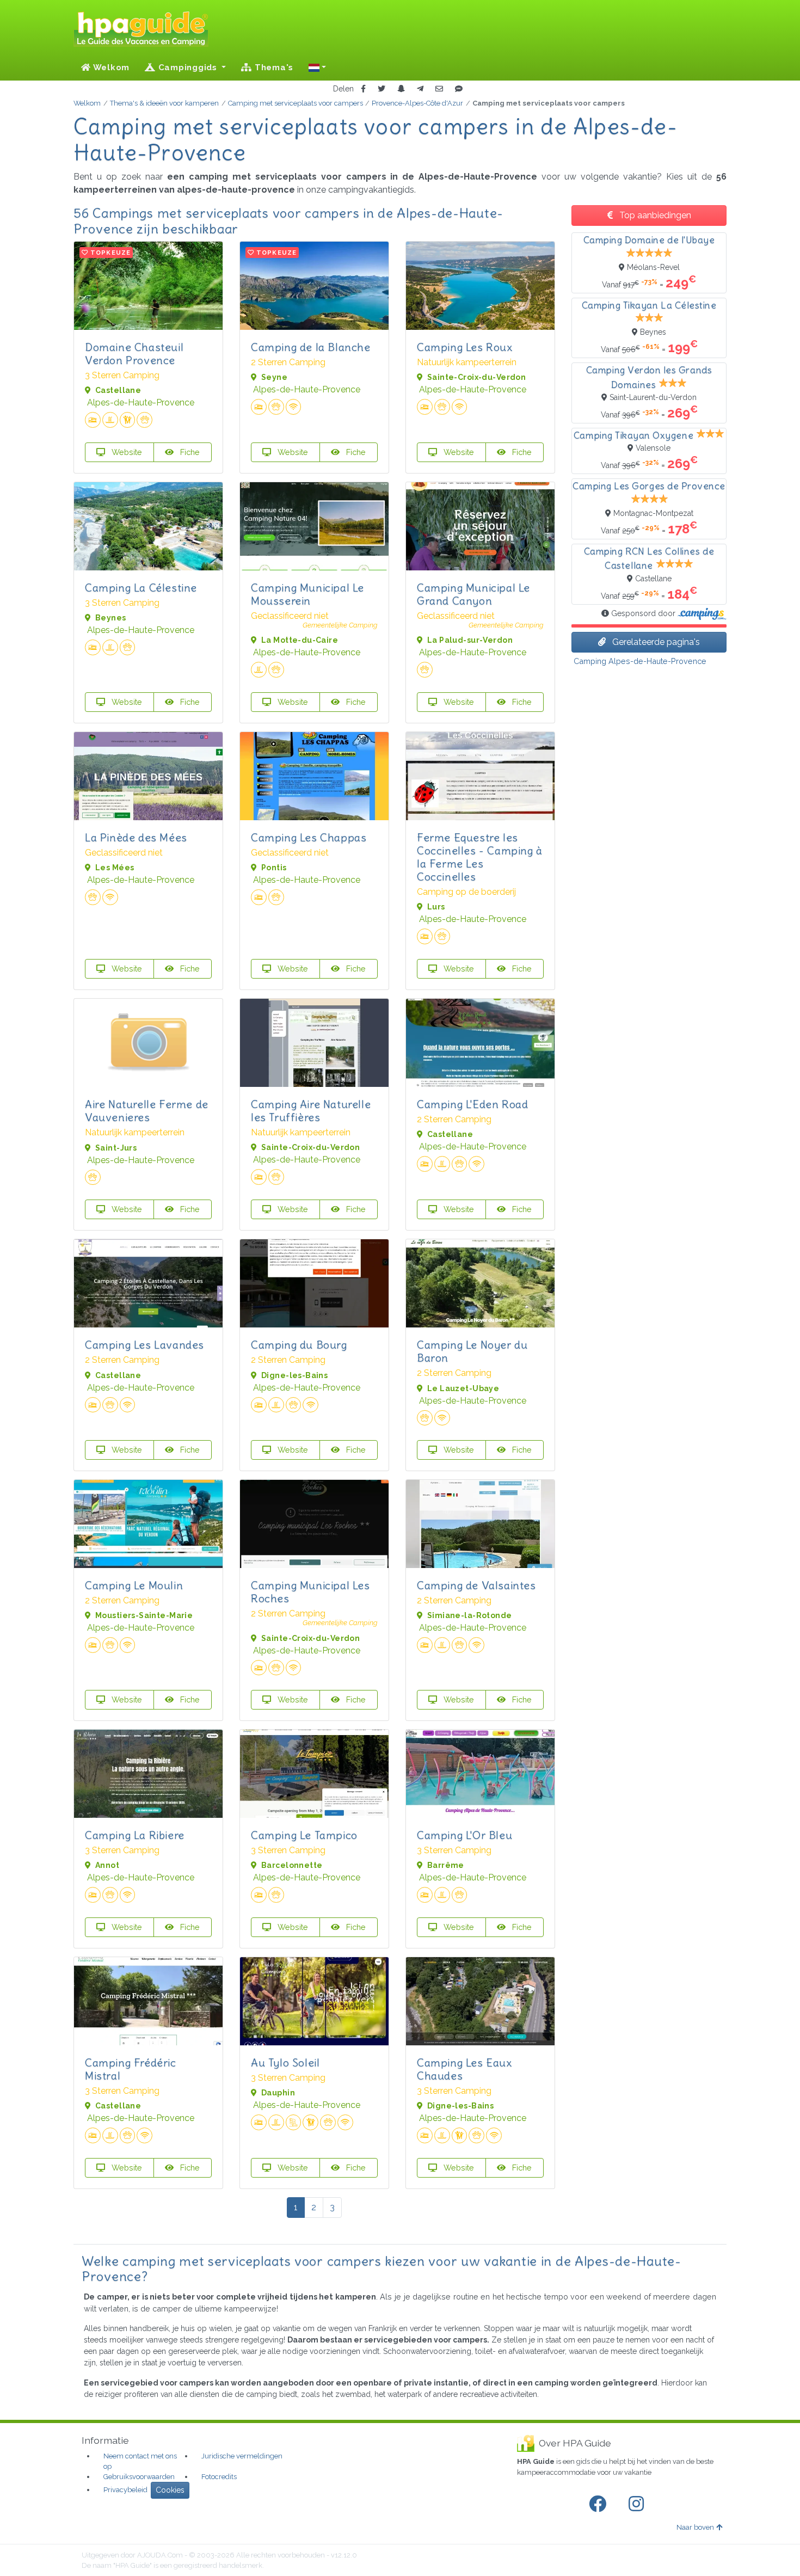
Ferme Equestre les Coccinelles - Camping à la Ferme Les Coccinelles (480, 857)
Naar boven (695, 2527)
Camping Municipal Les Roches (310, 1592)
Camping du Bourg (299, 1345)
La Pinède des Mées (136, 837)
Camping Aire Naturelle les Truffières (311, 1111)
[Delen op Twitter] (381, 89)
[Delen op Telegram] (420, 89)
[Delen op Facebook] (363, 89)
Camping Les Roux (465, 347)
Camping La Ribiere (135, 1835)
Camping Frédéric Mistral (131, 2069)
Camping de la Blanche (311, 347)
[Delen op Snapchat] (401, 89)
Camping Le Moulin (134, 1585)
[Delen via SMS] (459, 89)
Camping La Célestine (141, 588)
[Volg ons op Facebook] (600, 2504)
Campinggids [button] (188, 67)
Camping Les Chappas (309, 837)
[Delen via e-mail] (439, 89)
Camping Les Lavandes (144, 1345)
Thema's (273, 67)
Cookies (170, 2490)
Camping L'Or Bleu (464, 1835)
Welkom (110, 67)
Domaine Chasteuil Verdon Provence (134, 353)
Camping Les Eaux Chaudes (464, 2069)
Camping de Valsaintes (476, 1585)
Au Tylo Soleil (285, 2062)
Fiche (189, 452)
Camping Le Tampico (304, 1835)
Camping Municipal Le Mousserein (307, 594)
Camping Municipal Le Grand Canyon (473, 594)
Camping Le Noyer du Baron (472, 1351)
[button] (317, 67)
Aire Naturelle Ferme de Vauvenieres (147, 1111)
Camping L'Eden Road (472, 1104)
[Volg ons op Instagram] (638, 2504)
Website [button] (126, 452)
